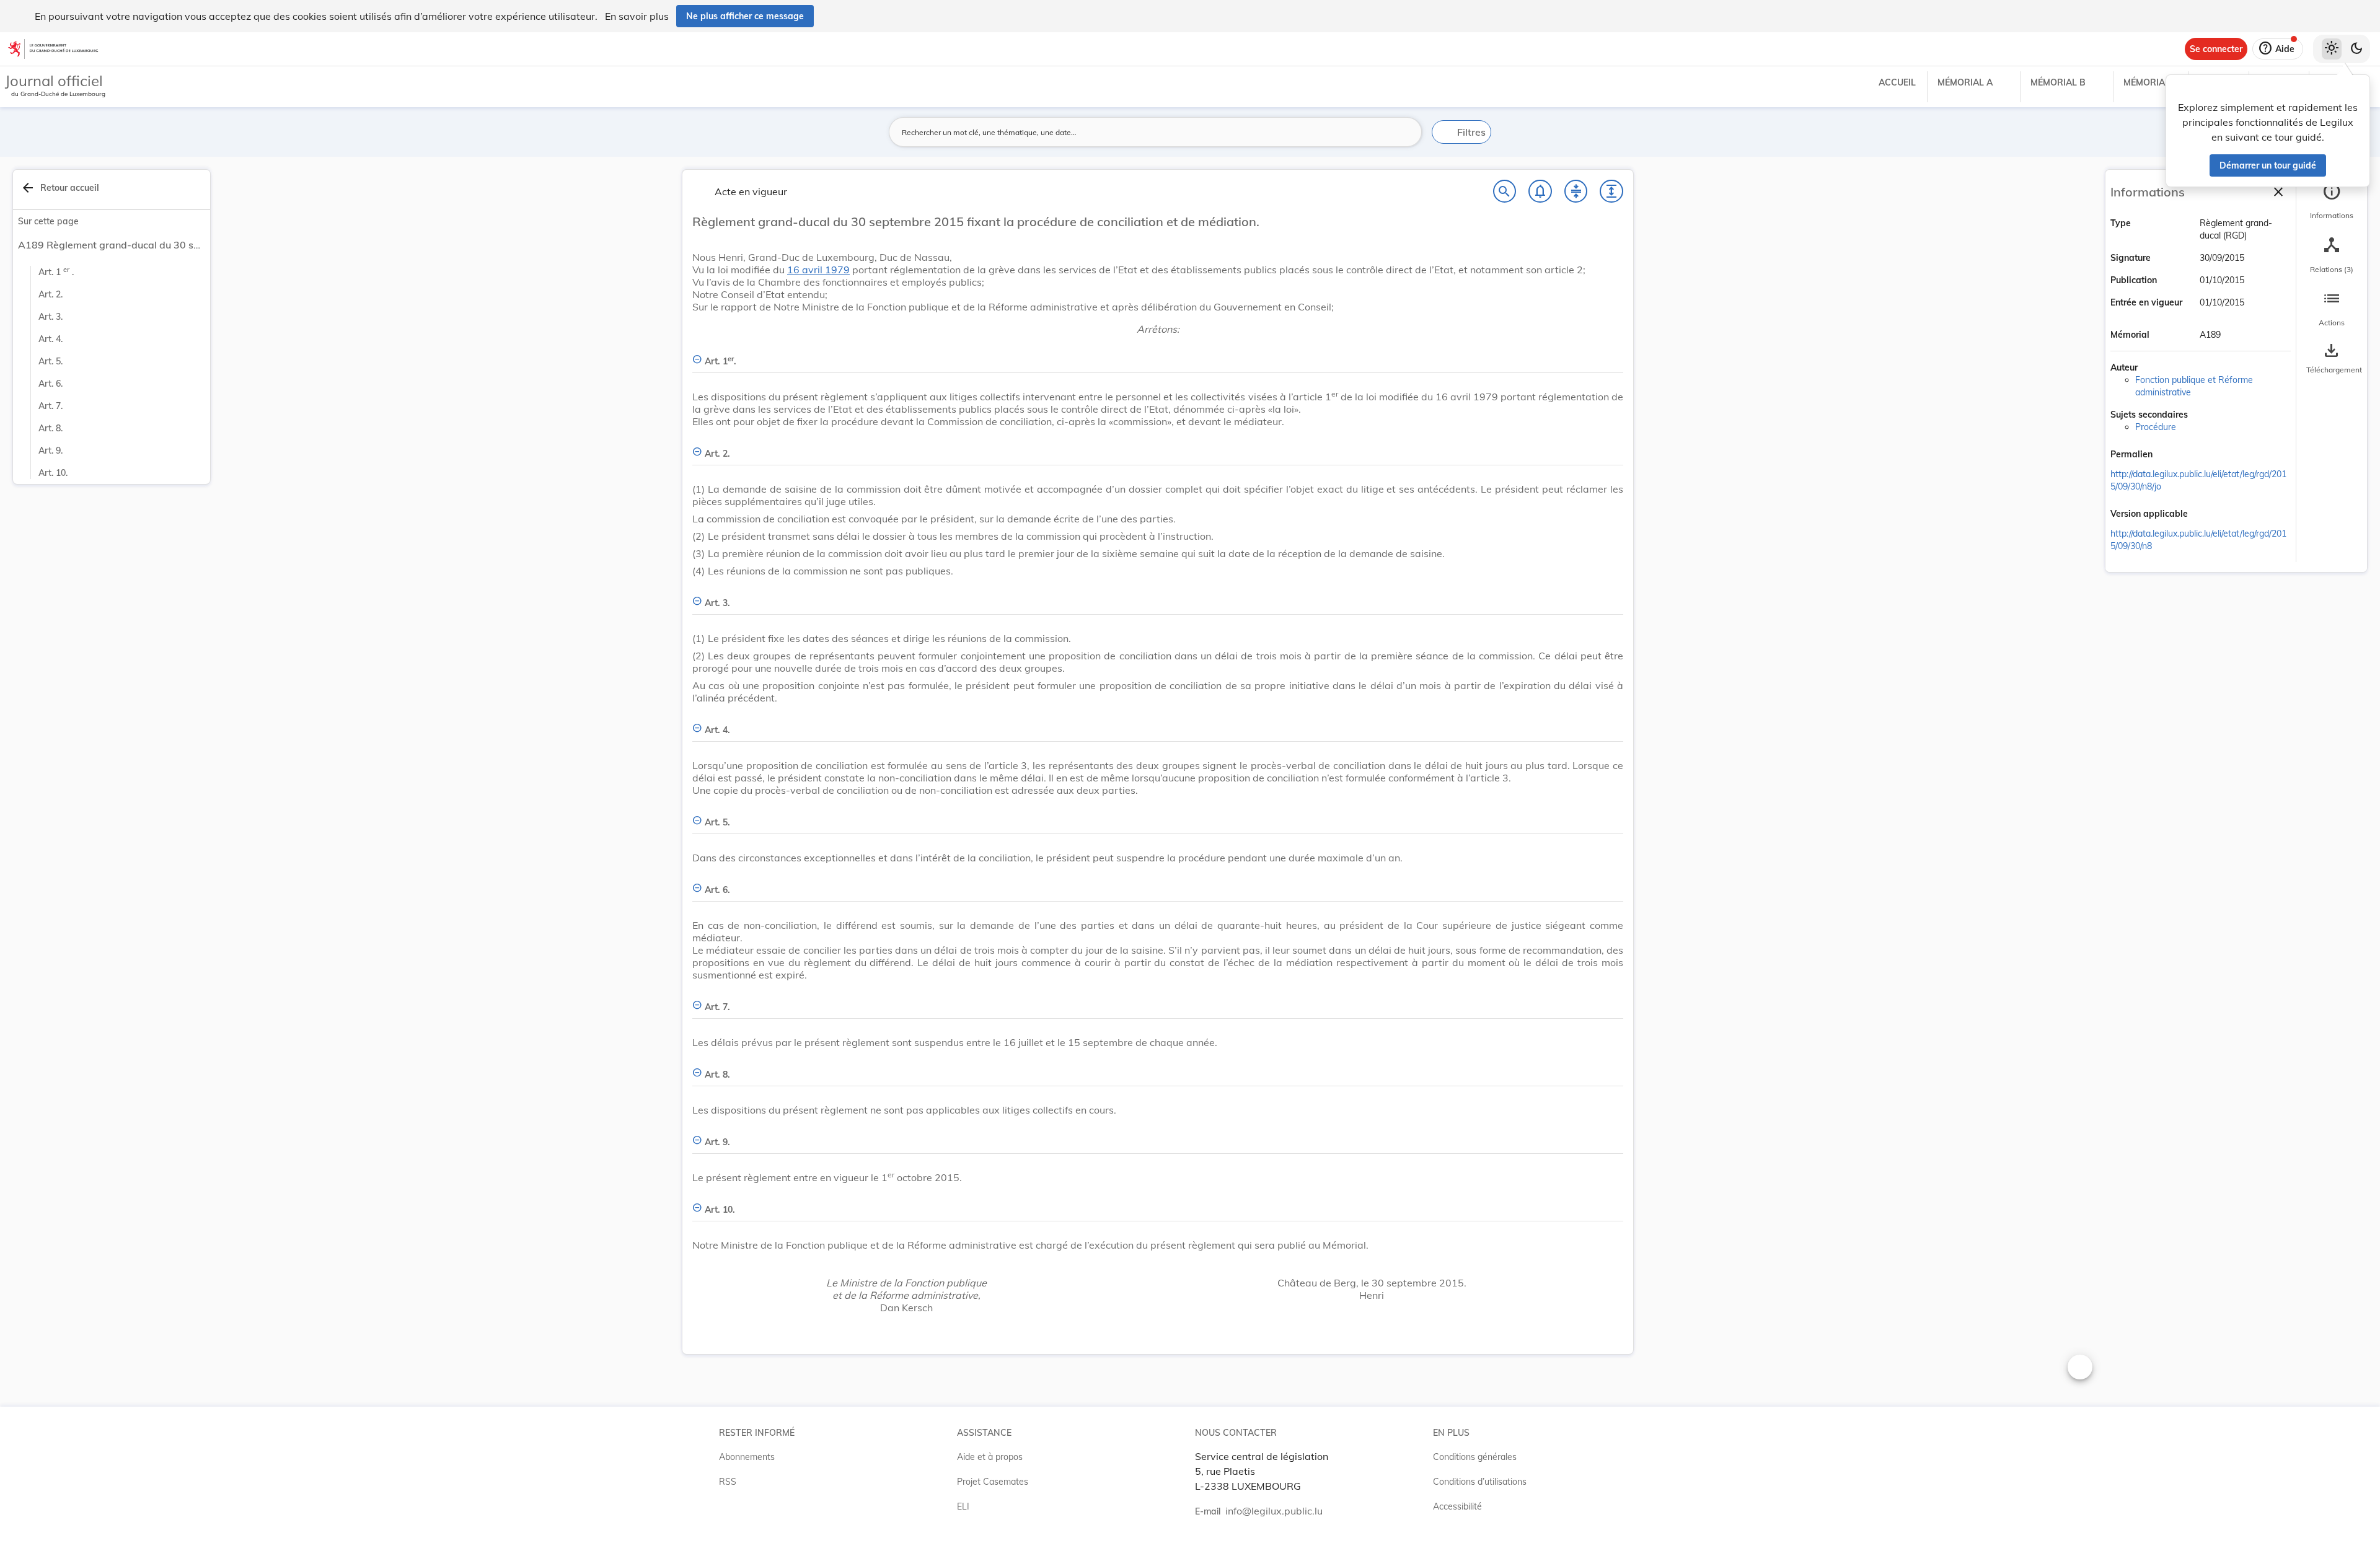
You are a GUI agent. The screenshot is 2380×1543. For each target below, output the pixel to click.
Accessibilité (1457, 1506)
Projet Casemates (993, 1482)
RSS (728, 1482)
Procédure (2156, 427)
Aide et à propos (990, 1457)
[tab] (2332, 201)
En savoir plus (637, 16)
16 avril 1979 (818, 270)
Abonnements (747, 1457)
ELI (963, 1506)
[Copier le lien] (2170, 455)
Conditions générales (1475, 1457)
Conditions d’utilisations (1480, 1482)
